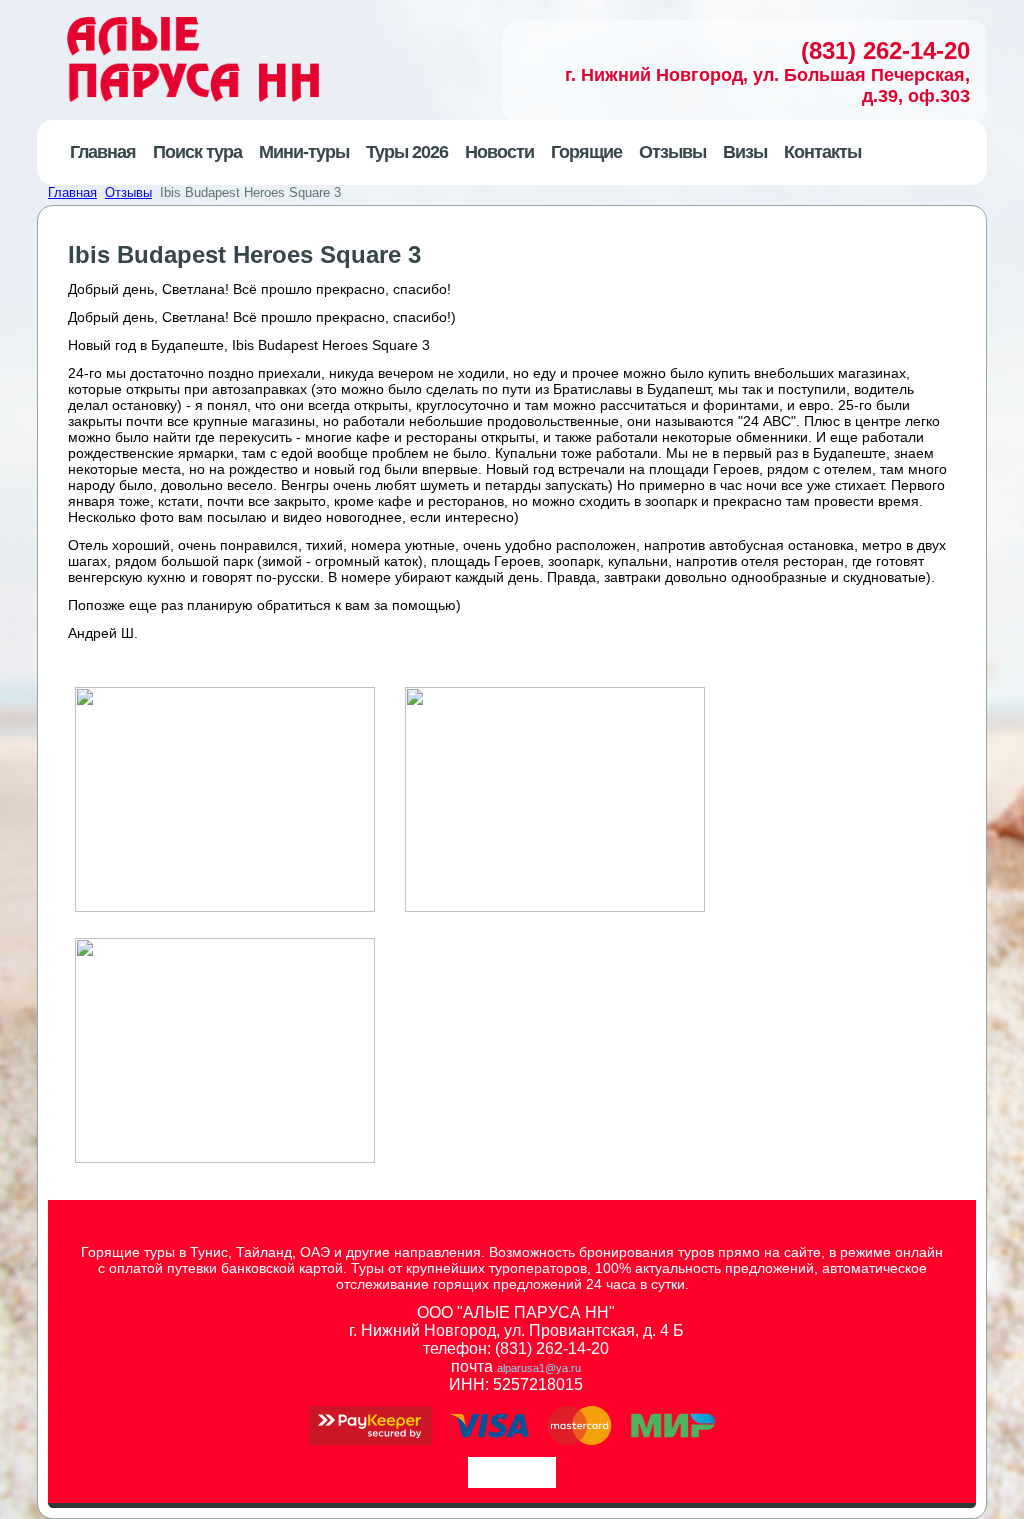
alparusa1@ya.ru (539, 1368)
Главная (72, 192)
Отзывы (128, 192)
